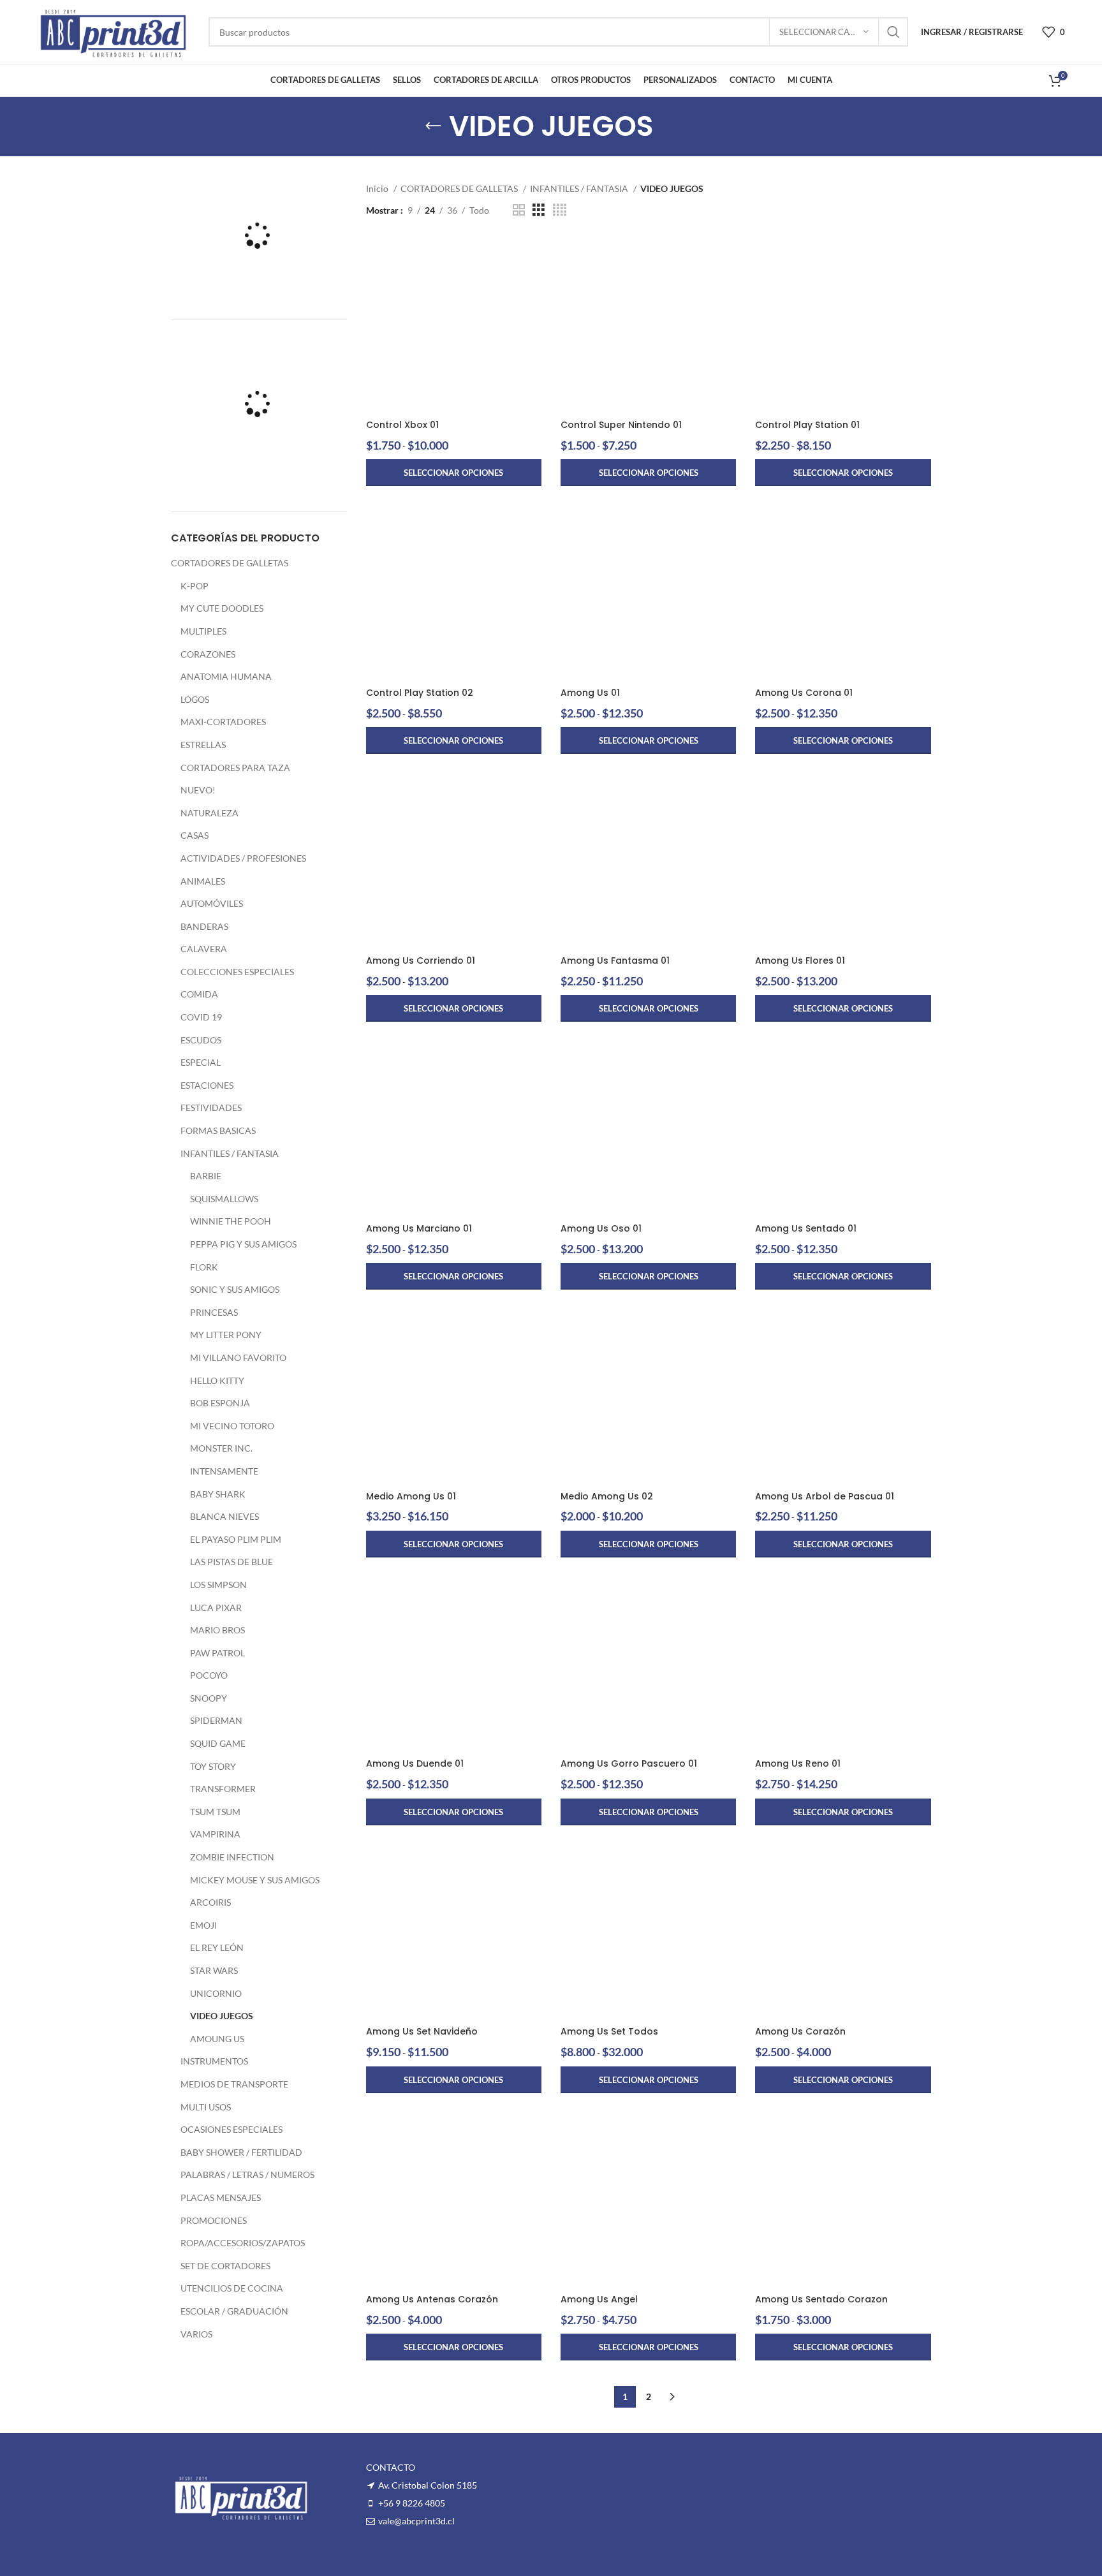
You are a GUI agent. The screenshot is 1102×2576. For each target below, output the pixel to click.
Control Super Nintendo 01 (621, 425)
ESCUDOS (201, 1040)
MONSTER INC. (221, 1448)
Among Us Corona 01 (804, 693)
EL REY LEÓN (217, 1947)
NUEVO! (198, 790)
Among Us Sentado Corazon (821, 2299)
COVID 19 (201, 1017)
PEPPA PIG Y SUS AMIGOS (243, 1244)
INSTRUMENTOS (214, 2061)
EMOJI (203, 1925)
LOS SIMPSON (218, 1585)
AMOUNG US (217, 2039)
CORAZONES (208, 654)
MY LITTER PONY (226, 1335)
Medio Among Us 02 (607, 1496)
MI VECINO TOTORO (232, 1426)
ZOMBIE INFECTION (232, 1857)
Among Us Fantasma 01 (615, 960)
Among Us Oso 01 (601, 1228)
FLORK (204, 1267)
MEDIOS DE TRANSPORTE (234, 2084)
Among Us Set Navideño (422, 2031)
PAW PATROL (217, 1653)
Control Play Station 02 (420, 693)
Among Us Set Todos (609, 2031)
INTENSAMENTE (224, 1471)
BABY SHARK (218, 1494)
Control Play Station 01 (807, 425)
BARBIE (206, 1176)
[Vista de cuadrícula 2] (519, 210)
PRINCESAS (214, 1312)
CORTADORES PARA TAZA (235, 768)
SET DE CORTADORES (225, 2266)
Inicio (378, 188)
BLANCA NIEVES (224, 1516)
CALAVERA (204, 949)
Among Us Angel (599, 2299)
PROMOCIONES (214, 2220)
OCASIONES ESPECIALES (231, 2129)
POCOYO (209, 1675)
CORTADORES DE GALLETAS (230, 563)
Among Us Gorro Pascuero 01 (629, 1763)
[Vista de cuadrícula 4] (560, 210)
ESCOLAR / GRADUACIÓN (234, 2311)
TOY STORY (213, 1766)
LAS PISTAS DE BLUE (231, 1562)
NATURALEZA (209, 813)
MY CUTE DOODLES (222, 608)
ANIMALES (203, 881)
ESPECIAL (201, 1062)
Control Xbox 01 (402, 425)
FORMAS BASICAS (218, 1130)
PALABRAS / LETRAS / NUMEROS (247, 2175)
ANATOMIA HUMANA (226, 676)
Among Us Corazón (800, 2031)
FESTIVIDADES (211, 1108)
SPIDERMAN (216, 1720)
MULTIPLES (203, 631)
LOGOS (195, 699)
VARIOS (196, 2334)
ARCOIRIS (210, 1902)
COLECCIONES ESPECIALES (237, 972)
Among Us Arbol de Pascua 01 (825, 1496)
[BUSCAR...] (893, 32)
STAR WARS (214, 1970)
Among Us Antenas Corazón (432, 2299)
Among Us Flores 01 (800, 960)
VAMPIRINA (215, 1834)
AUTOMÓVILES (212, 903)
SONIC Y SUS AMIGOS (235, 1289)
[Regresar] (433, 126)
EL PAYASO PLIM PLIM (236, 1539)
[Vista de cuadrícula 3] (539, 210)
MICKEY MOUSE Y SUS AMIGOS (255, 1880)
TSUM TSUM (215, 1812)
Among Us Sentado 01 (806, 1228)
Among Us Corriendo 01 (421, 960)
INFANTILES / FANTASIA (230, 1153)
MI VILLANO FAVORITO (238, 1358)
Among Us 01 (590, 693)
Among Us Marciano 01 (419, 1228)
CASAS (195, 835)
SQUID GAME (218, 1743)
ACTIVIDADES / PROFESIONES (243, 858)
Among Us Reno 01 (798, 1763)
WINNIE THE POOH (231, 1221)
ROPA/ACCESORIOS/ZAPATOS (243, 2243)
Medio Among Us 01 (411, 1496)
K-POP (195, 586)
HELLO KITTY (217, 1380)
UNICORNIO (216, 1993)
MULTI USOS (206, 2107)
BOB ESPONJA (220, 1403)
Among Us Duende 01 (415, 1763)
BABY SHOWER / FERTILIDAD (241, 2152)
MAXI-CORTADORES (223, 722)
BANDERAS (204, 926)
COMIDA (199, 994)
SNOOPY (209, 1698)
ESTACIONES (207, 1085)
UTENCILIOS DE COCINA (232, 2288)
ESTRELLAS (203, 745)
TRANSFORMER (223, 1789)
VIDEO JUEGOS (222, 2016)
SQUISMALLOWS (224, 1199)
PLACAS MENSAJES (221, 2197)
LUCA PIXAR (216, 1608)
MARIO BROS (217, 1630)
